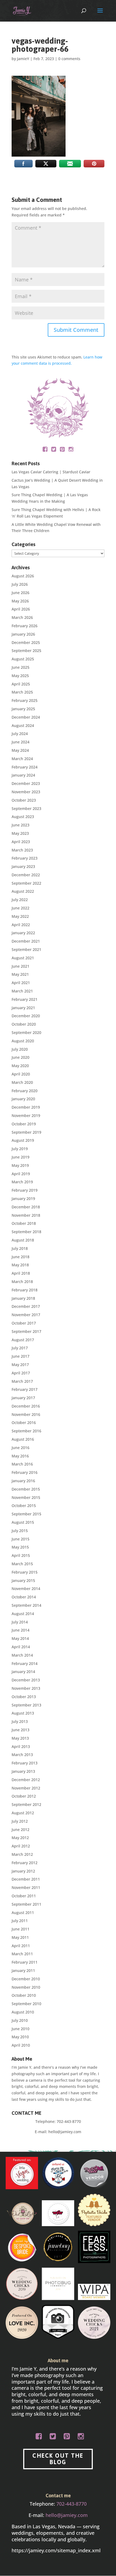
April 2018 (21, 1273)
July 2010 (20, 2020)
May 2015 (20, 1547)
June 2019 (21, 1157)
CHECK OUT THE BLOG (58, 2459)
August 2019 (23, 1140)
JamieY (23, 59)
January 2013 (23, 1771)
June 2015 (21, 1539)
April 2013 (21, 1746)
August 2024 (23, 725)
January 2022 (23, 933)
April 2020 (21, 1074)
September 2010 (26, 2004)
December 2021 (26, 941)
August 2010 (23, 2012)
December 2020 (26, 1016)
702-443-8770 (69, 2121)
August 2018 (23, 1240)
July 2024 (20, 734)
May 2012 (20, 1838)
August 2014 (23, 1614)
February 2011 (25, 1962)
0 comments (69, 59)
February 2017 (25, 1389)
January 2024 (23, 775)
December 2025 (26, 642)
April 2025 (21, 684)
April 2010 (21, 2045)
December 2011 (26, 1879)
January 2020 (23, 1099)
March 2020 (22, 1082)
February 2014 (25, 1663)
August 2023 (23, 817)
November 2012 (26, 1788)
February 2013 (25, 1763)
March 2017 (22, 1381)
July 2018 (20, 1248)
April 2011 (21, 1946)
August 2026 (23, 576)
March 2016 (22, 1464)
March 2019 (22, 1182)
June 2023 (21, 825)
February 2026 (25, 626)
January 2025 (23, 709)
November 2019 (26, 1115)
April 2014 (21, 1647)
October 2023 (24, 800)
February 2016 (25, 1472)
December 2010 (26, 1979)
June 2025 (21, 667)
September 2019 (26, 1132)
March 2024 (22, 759)
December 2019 (26, 1107)
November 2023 (26, 792)
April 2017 (21, 1373)
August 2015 (23, 1522)
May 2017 (20, 1365)
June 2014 (21, 1630)
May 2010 (20, 2037)
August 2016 (23, 1439)
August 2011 (23, 1913)
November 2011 (26, 1887)
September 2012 (26, 1804)
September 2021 (26, 949)
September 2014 (26, 1605)
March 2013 (22, 1755)
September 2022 (26, 883)
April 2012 (21, 1846)
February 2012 (25, 1863)
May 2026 (20, 601)
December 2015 (26, 1489)
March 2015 (22, 1564)
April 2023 (21, 842)
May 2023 (20, 833)
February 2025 (25, 700)
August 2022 (23, 891)
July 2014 (20, 1622)
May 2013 (20, 1738)
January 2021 (23, 1008)
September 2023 (26, 808)
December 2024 (26, 717)
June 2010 (21, 2029)
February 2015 (25, 1572)
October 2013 (24, 1697)
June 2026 (21, 593)
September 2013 (26, 1705)
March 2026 (22, 617)
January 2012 (23, 1871)
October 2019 (24, 1124)
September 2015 (26, 1514)
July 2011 (20, 1921)
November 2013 (26, 1688)
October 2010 (24, 1995)
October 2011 (24, 1896)
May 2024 (20, 750)
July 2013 (20, 1721)
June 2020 (21, 1057)
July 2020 (20, 1049)
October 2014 (24, 1597)
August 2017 (23, 1340)
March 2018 (22, 1282)
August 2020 (23, 1041)
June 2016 (21, 1448)
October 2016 (24, 1423)
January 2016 (23, 1481)
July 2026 (20, 584)
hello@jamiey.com (65, 2132)
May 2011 (20, 1937)
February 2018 (25, 1290)
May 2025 (20, 676)
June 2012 (21, 1830)
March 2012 (22, 1854)
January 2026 (23, 634)
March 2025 (22, 692)
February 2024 (25, 767)
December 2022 (26, 875)
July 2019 (20, 1149)
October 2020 (24, 1024)
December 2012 (26, 1780)
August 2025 (23, 659)
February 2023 (25, 858)
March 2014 (22, 1655)
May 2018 (20, 1265)
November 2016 (26, 1414)
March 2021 (22, 991)
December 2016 (26, 1406)
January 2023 (23, 866)
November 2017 (26, 1315)
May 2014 (20, 1638)
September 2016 (26, 1431)
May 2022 (20, 916)
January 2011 (23, 1970)
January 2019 (23, 1199)
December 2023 (26, 783)
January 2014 (23, 1672)
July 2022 (20, 900)
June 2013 (21, 1730)
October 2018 (24, 1223)
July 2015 (20, 1531)
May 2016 (20, 1456)
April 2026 (21, 609)
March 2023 (22, 850)
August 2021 (23, 958)
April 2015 (21, 1555)
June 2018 (21, 1257)
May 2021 (20, 974)
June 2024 (21, 742)
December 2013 (26, 1680)
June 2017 (21, 1356)
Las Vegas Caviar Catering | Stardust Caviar (51, 472)
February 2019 (25, 1190)
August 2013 (23, 1713)
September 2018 (26, 1232)
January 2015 (23, 1580)
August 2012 (23, 1813)
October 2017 (24, 1323)
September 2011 (26, 1904)
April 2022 (21, 925)
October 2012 (24, 1796)
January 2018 (23, 1298)
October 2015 (24, 1506)
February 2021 (25, 999)
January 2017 (23, 1398)
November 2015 (26, 1497)
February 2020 (25, 1091)
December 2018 (26, 1207)
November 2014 (26, 1589)
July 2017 (20, 1348)
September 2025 (26, 651)
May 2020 (20, 1066)
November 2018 (26, 1215)
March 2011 (22, 1954)
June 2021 (21, 966)
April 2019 (21, 1174)
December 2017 (26, 1306)
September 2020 (26, 1032)
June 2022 (21, 908)
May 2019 (20, 1165)
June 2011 (21, 1929)
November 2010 (26, 1987)
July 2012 (20, 1821)
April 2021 (21, 983)
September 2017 (26, 1331)
